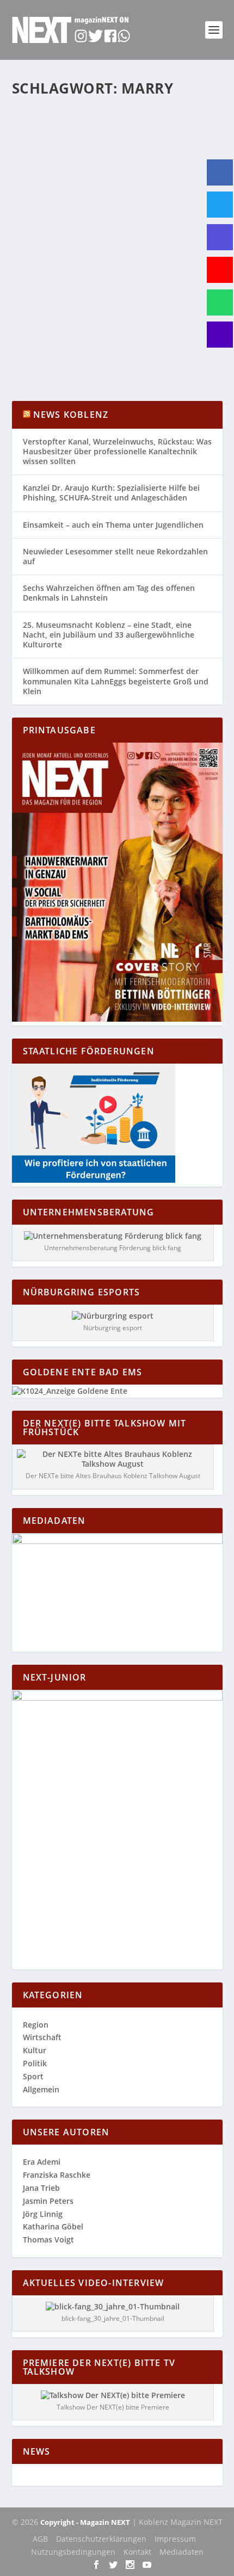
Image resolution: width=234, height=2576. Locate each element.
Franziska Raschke (57, 2175)
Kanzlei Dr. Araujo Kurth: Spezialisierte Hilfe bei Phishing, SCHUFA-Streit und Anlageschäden (111, 493)
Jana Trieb (41, 2188)
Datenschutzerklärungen (101, 2539)
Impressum (175, 2539)
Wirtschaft (42, 2037)
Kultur (35, 2050)
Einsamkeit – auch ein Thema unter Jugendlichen (113, 525)
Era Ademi (42, 2162)
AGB (40, 2539)
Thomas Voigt (48, 2240)
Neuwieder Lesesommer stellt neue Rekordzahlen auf (115, 556)
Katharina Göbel (60, 285)
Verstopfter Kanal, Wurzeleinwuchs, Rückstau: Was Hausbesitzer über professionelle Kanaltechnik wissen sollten (117, 451)
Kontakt (137, 2552)
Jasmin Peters (48, 2201)
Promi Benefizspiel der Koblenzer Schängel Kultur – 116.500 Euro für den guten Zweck (113, 258)
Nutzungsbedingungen (73, 2552)
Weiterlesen (55, 353)
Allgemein (152, 285)
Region (181, 285)
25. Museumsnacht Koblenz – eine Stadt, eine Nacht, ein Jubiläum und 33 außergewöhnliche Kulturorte (109, 635)
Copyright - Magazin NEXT (85, 2522)
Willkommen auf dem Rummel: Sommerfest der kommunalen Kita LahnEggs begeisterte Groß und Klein (116, 681)
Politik (35, 2063)
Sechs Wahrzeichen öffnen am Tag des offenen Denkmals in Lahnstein (109, 593)
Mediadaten (181, 2552)
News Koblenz (71, 415)
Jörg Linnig (43, 2214)
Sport (203, 285)
